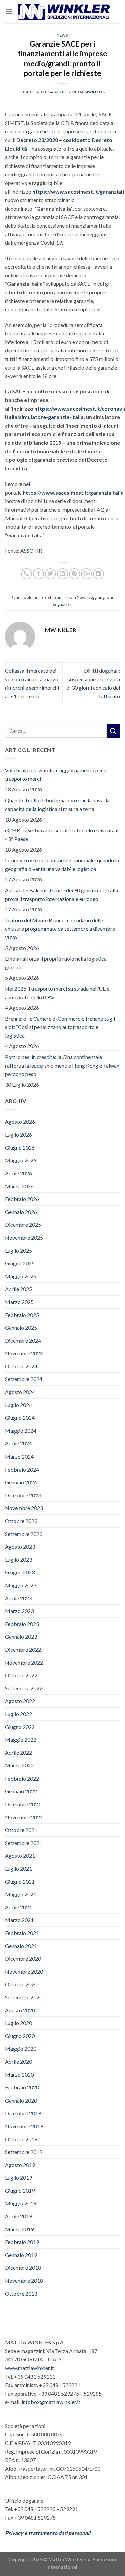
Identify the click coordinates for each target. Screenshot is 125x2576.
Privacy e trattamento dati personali (48, 2533)
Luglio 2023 (18, 1559)
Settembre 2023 (24, 1534)
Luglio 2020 (18, 2023)
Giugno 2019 (20, 2190)
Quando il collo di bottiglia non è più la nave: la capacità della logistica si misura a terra (57, 805)
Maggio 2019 (21, 2203)
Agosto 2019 (20, 2165)
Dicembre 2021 (23, 1804)
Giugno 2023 (20, 1572)
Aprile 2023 (18, 1598)
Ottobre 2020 (21, 1984)
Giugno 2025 (20, 1263)
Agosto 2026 (20, 1122)
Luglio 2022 (18, 1714)
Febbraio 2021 (22, 1933)
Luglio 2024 (18, 1405)
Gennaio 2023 (21, 1637)
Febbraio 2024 (22, 1469)
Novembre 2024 (24, 1353)
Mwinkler (95, 92)
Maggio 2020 (21, 2049)
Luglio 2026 (18, 1134)
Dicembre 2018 (23, 2268)
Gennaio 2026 (21, 1212)
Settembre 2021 (24, 1843)
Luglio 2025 (18, 1250)
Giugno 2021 (20, 1881)
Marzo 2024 (19, 1456)
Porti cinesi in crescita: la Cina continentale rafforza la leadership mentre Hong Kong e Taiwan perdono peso (62, 1065)
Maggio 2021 (21, 1894)
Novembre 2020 (24, 1972)
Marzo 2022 (19, 1765)
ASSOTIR (31, 550)
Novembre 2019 (24, 2126)
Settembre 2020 (24, 1997)
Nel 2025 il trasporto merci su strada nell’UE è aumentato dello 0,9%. (57, 993)
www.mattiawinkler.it (29, 2368)
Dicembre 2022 (23, 1650)
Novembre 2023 (24, 1508)
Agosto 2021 (20, 1855)
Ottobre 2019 (21, 2139)
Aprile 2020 (18, 2062)
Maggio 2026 (21, 1160)
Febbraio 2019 (22, 2242)
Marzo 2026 (19, 1186)
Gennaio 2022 (21, 1791)
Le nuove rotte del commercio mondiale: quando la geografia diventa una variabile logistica (62, 864)
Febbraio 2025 (22, 1315)
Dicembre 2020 (23, 1959)
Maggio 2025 (21, 1276)
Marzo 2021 (19, 1920)
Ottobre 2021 (21, 1830)
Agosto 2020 (20, 2010)
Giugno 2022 (20, 1727)
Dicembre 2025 (23, 1224)
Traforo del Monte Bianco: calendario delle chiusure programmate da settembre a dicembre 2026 (60, 929)
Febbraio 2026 (22, 1199)
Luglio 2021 (18, 1868)
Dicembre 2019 (23, 2113)
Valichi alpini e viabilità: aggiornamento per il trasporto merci (56, 775)
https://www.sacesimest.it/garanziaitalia (73, 492)
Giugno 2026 (20, 1147)
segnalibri (62, 604)
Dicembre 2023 (23, 1495)
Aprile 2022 (18, 1753)
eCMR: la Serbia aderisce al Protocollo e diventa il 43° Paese (62, 834)
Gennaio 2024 (21, 1482)
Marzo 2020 (19, 2075)
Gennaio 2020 (21, 2100)
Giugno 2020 (20, 2036)
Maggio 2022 (21, 1740)
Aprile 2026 (18, 1173)
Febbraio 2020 (22, 2087)
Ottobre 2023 (21, 1521)
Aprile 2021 (18, 1907)
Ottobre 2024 (21, 1366)
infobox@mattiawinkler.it (51, 2402)
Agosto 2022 (20, 1701)
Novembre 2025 (24, 1237)
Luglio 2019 (18, 2177)
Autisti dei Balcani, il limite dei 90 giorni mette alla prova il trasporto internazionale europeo (61, 894)
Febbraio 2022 (22, 1778)
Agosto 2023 (20, 1546)
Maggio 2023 (21, 1585)
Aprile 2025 (18, 1289)
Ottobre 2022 (21, 1675)
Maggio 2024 (21, 1431)
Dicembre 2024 (23, 1341)
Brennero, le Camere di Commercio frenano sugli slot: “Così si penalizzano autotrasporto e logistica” (60, 1027)
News (62, 35)
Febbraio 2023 (22, 1624)
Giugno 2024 (20, 1418)
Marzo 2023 (19, 1611)
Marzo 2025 (19, 1302)
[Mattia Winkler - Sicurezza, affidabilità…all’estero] (64, 12)
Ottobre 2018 (21, 2294)
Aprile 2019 (18, 2216)
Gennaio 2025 (21, 1328)
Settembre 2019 (24, 2152)
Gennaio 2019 (21, 2255)
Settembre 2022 (24, 1688)
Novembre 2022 (24, 1663)
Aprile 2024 (18, 1443)
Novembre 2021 (24, 1817)
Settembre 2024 (24, 1379)
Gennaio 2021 (21, 1946)
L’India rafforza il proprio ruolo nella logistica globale (56, 963)
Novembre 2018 (24, 2281)
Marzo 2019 (19, 2229)
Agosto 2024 (20, 1392)
